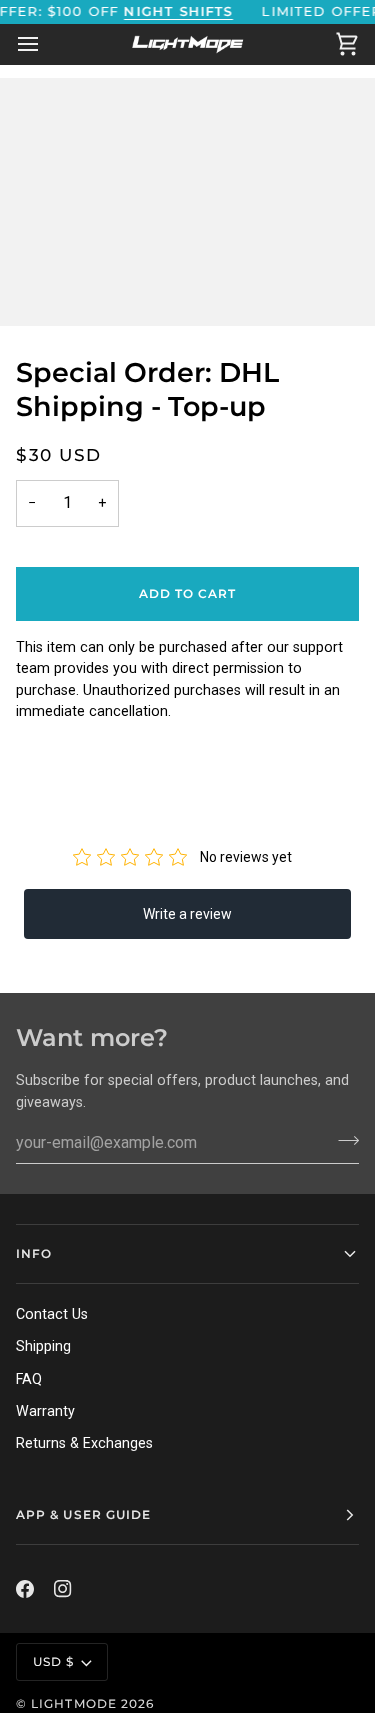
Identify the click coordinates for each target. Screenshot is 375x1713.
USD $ (53, 1661)
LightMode (74, 1703)
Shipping (43, 1346)
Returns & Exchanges (84, 1443)
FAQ (29, 1379)
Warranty (45, 1411)
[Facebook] (25, 1589)
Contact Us (52, 1314)
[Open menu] (46, 44)
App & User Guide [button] (83, 1514)
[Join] (342, 1140)
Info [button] (34, 1253)
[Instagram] (63, 1589)
